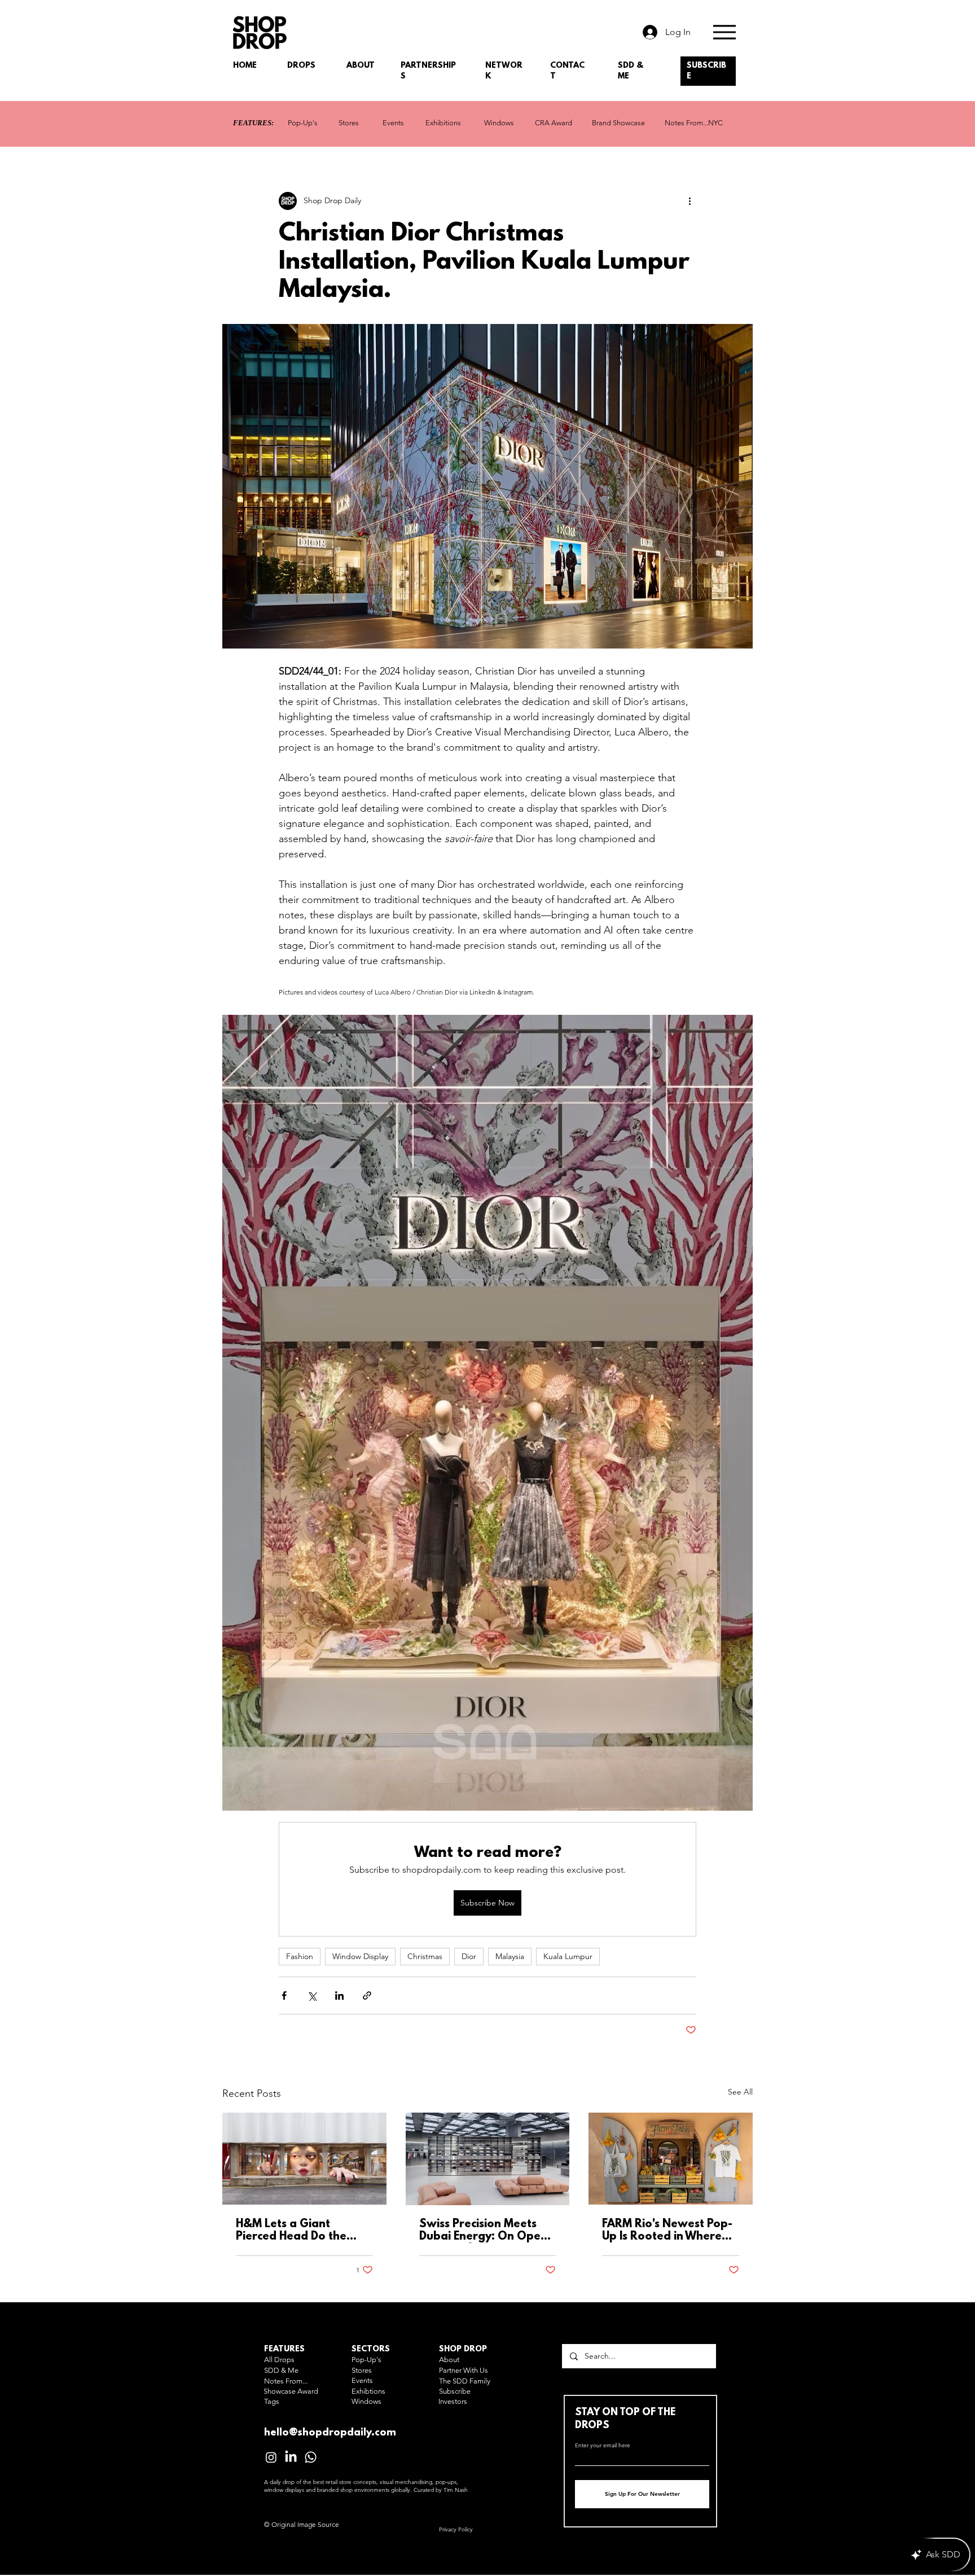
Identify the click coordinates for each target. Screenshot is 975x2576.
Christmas (425, 1956)
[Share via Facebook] (284, 1995)
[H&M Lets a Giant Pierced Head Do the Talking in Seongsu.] (304, 2159)
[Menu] (724, 32)
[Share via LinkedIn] (339, 1995)
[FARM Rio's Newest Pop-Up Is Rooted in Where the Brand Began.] (671, 2159)
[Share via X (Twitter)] (312, 1995)
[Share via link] (367, 1995)
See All (740, 2092)
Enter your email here (603, 2446)
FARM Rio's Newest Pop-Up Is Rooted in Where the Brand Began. (667, 2231)
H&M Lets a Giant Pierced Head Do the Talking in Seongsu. (291, 2231)
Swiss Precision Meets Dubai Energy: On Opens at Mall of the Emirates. (486, 2231)
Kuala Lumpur (568, 1956)
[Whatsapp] (311, 2457)
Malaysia (510, 1956)
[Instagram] (271, 2457)
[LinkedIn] (291, 2457)
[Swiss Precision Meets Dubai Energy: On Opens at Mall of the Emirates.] (488, 2159)
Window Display (360, 1956)
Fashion (300, 1956)
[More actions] (689, 201)
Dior (469, 1956)
